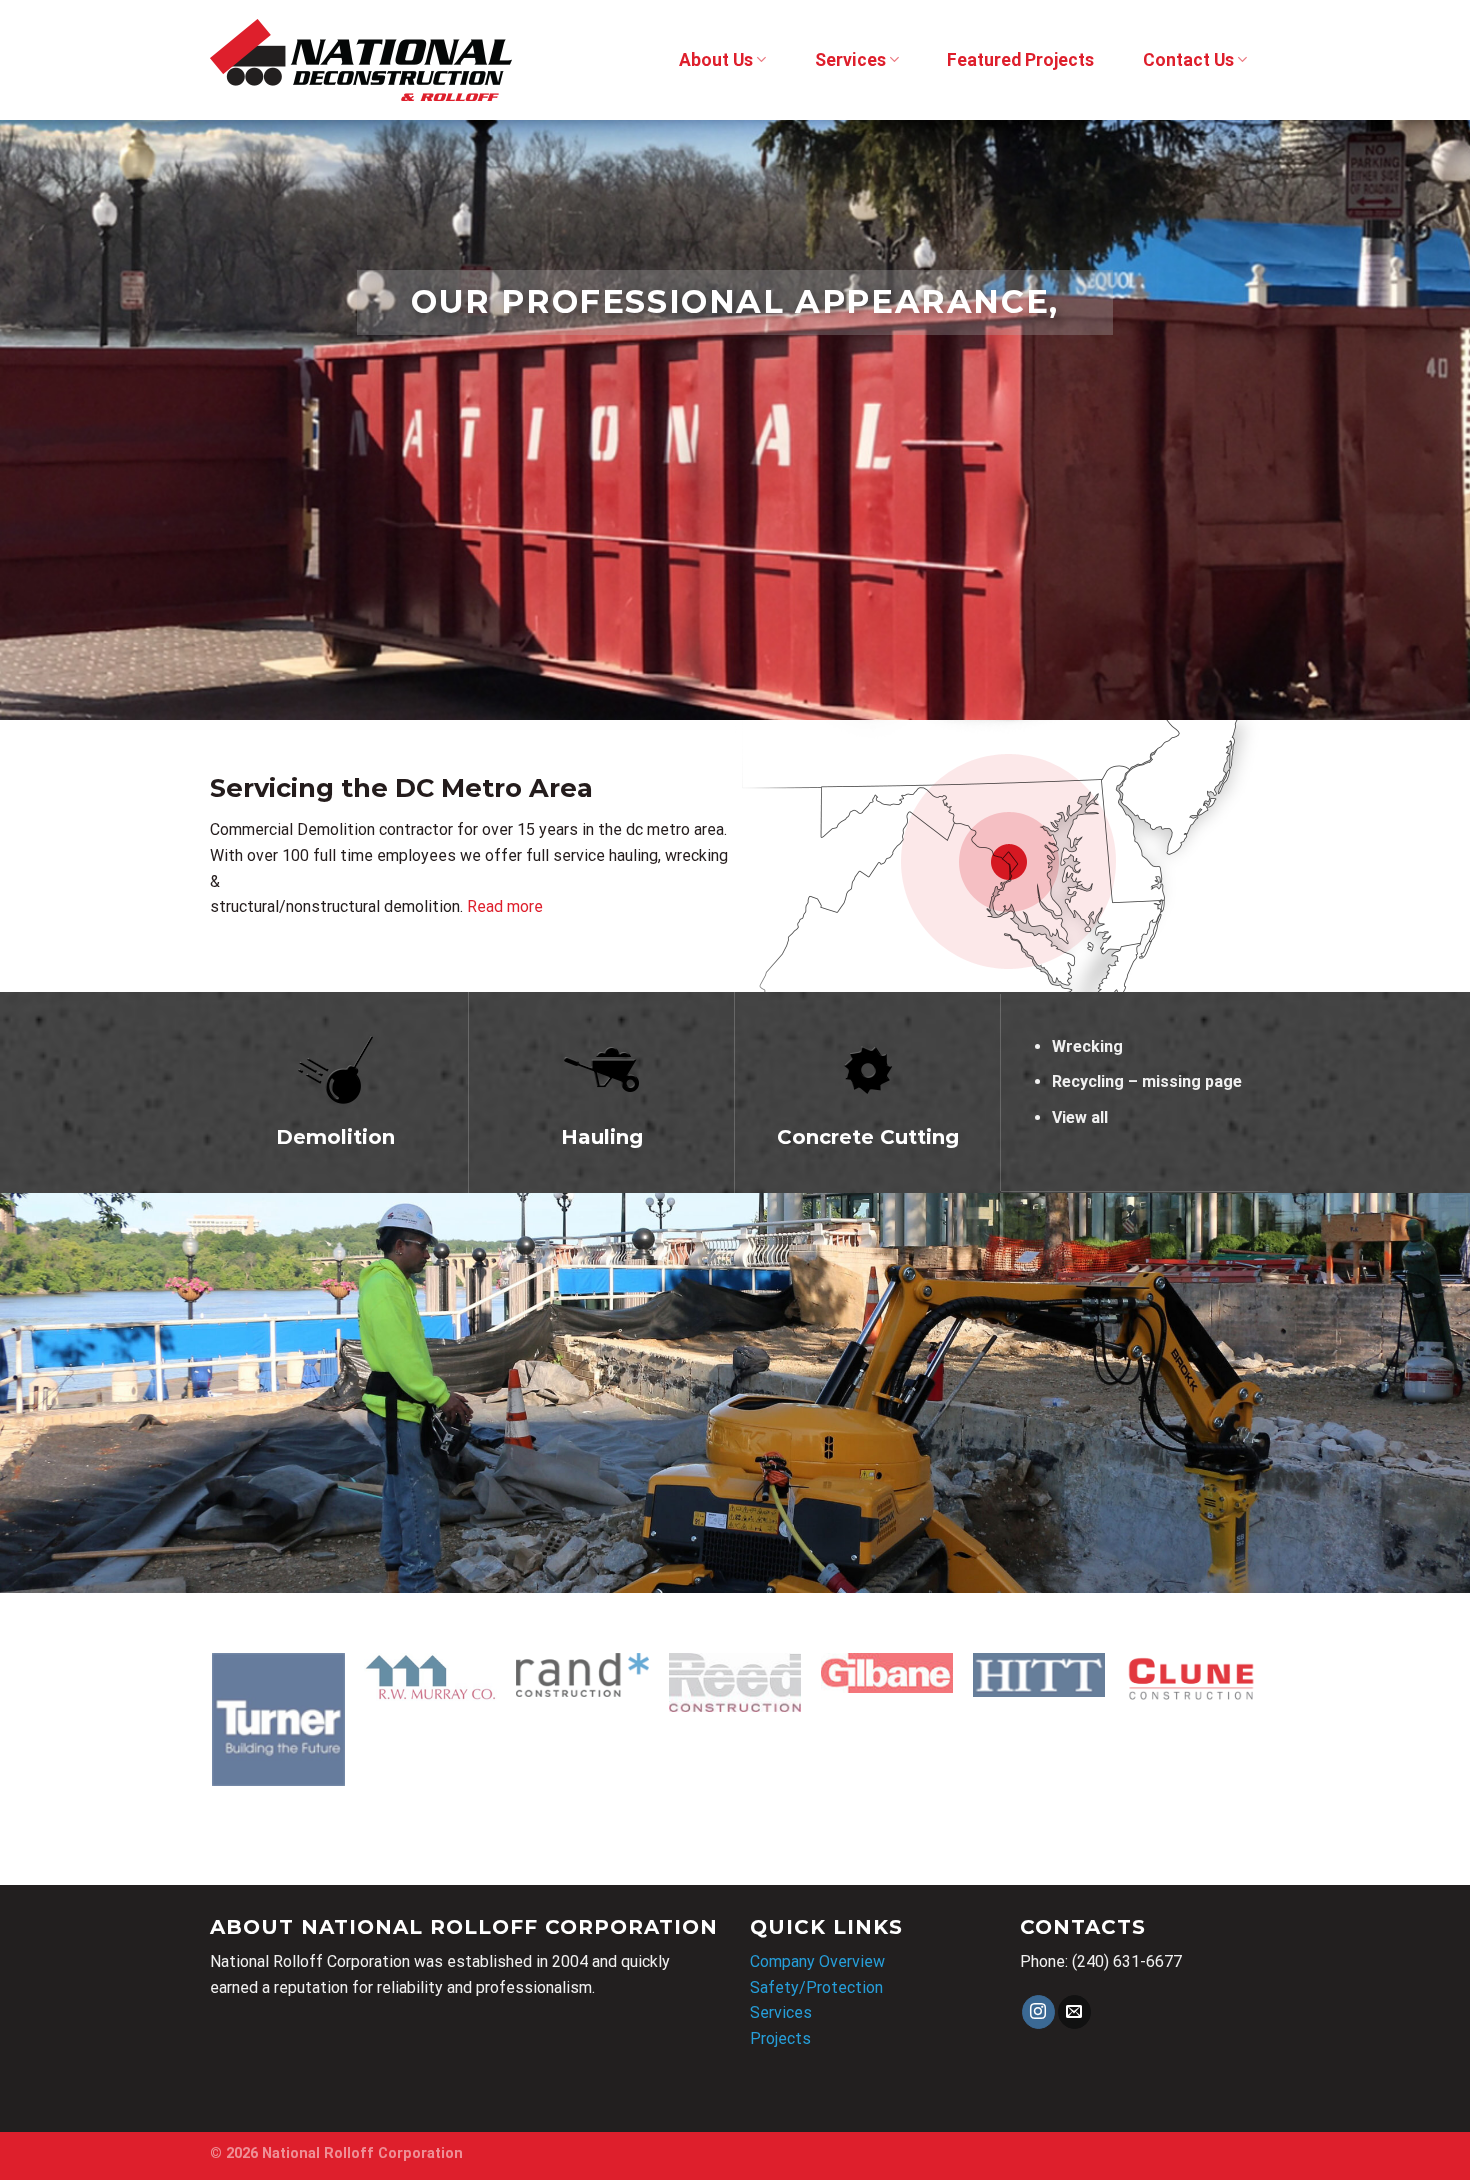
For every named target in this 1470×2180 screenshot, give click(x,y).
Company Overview (817, 1961)
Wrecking (1087, 1046)
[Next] (1415, 420)
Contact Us (1188, 60)
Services (850, 60)
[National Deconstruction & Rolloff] (361, 60)
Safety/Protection (816, 1987)
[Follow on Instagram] (1038, 2012)
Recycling (1088, 1081)
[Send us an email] (1074, 2012)
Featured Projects (1020, 60)
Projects (780, 2038)
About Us (716, 60)
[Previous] (55, 420)
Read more (505, 906)
